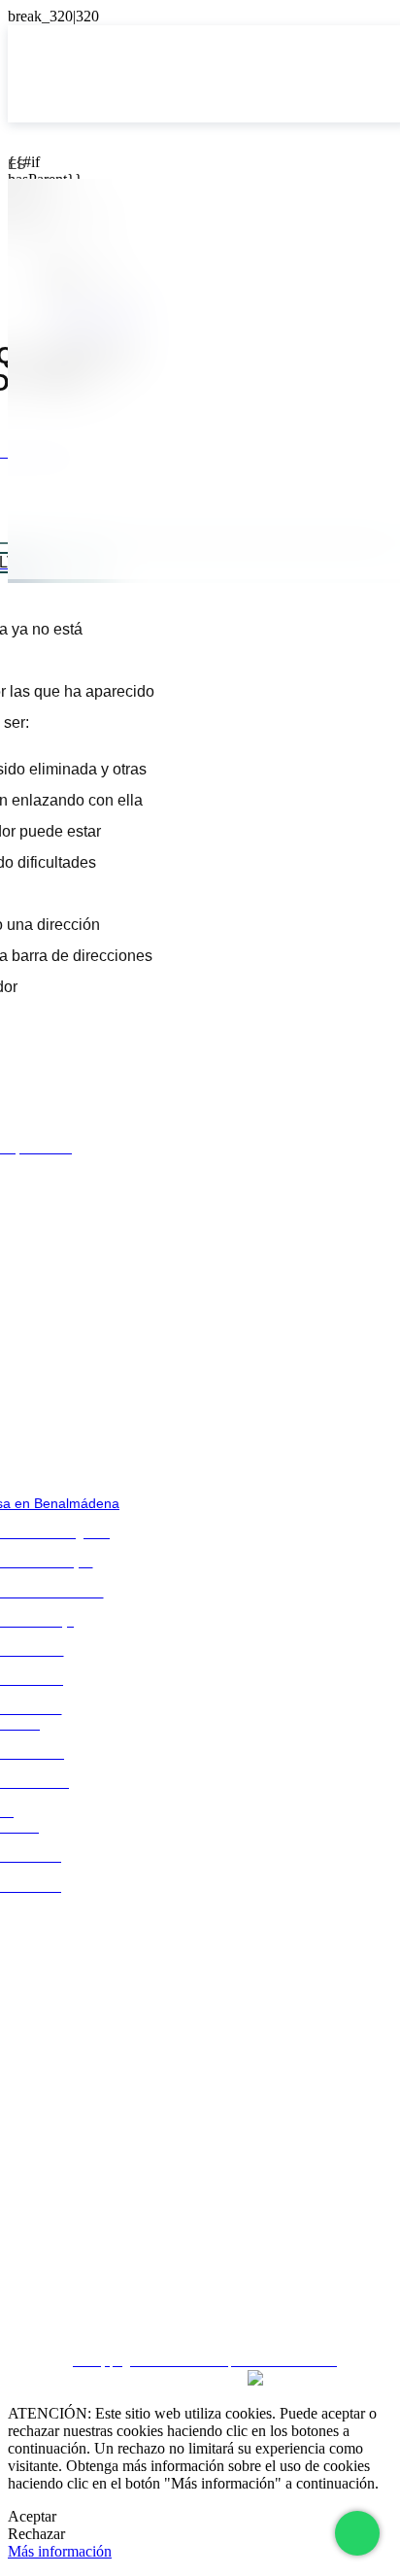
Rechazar (36, 2534)
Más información (60, 2551)
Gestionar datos (200, 2310)
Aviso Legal (200, 2206)
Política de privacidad (200, 2241)
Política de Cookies (200, 2276)
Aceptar (32, 2516)
